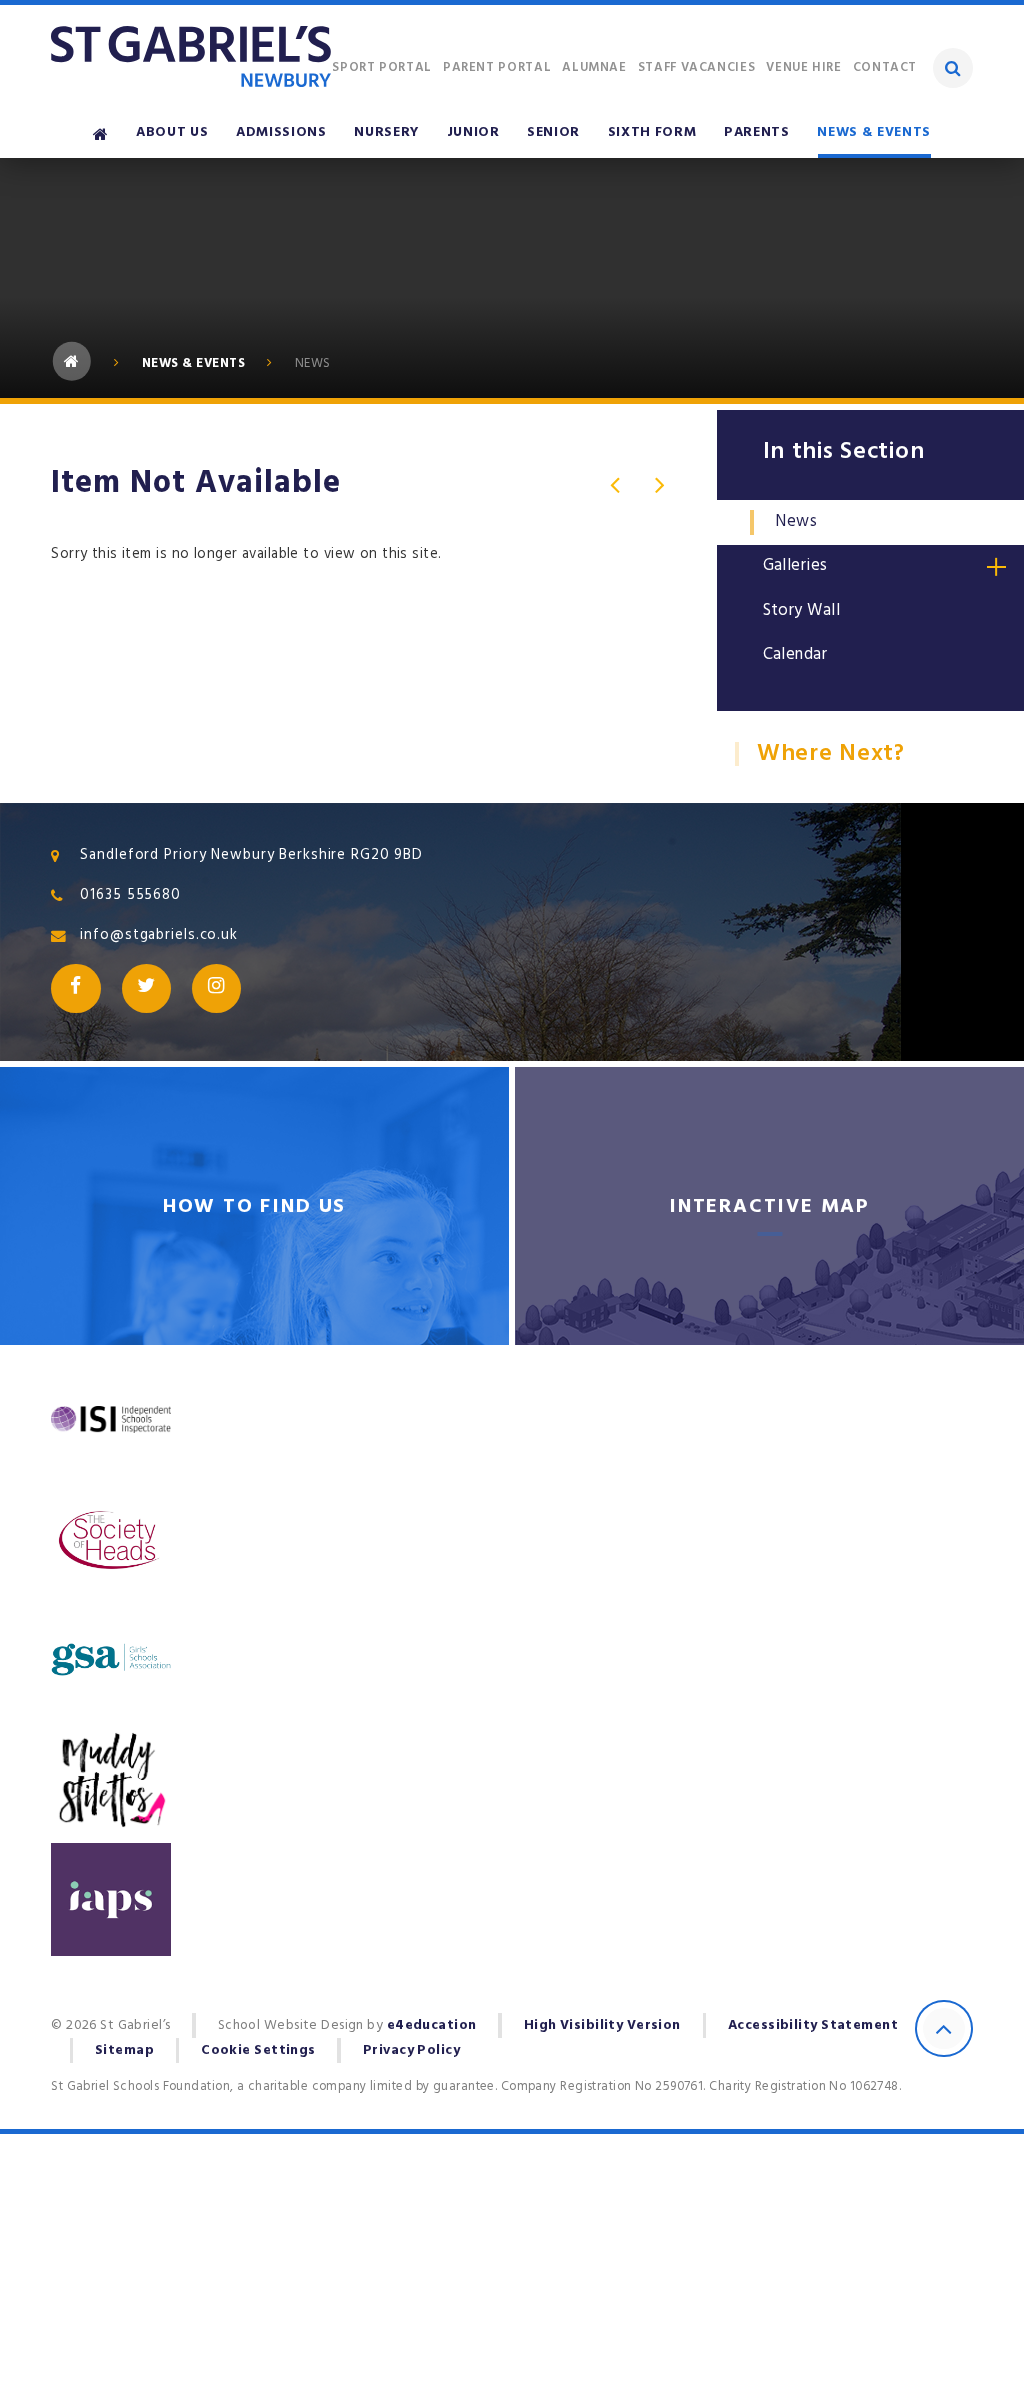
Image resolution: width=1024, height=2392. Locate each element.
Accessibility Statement (813, 2025)
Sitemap (124, 2050)
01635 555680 (130, 895)
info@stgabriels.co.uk (158, 935)
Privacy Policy (411, 2050)
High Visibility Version (602, 2025)
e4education (432, 2025)
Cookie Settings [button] (258, 2050)
